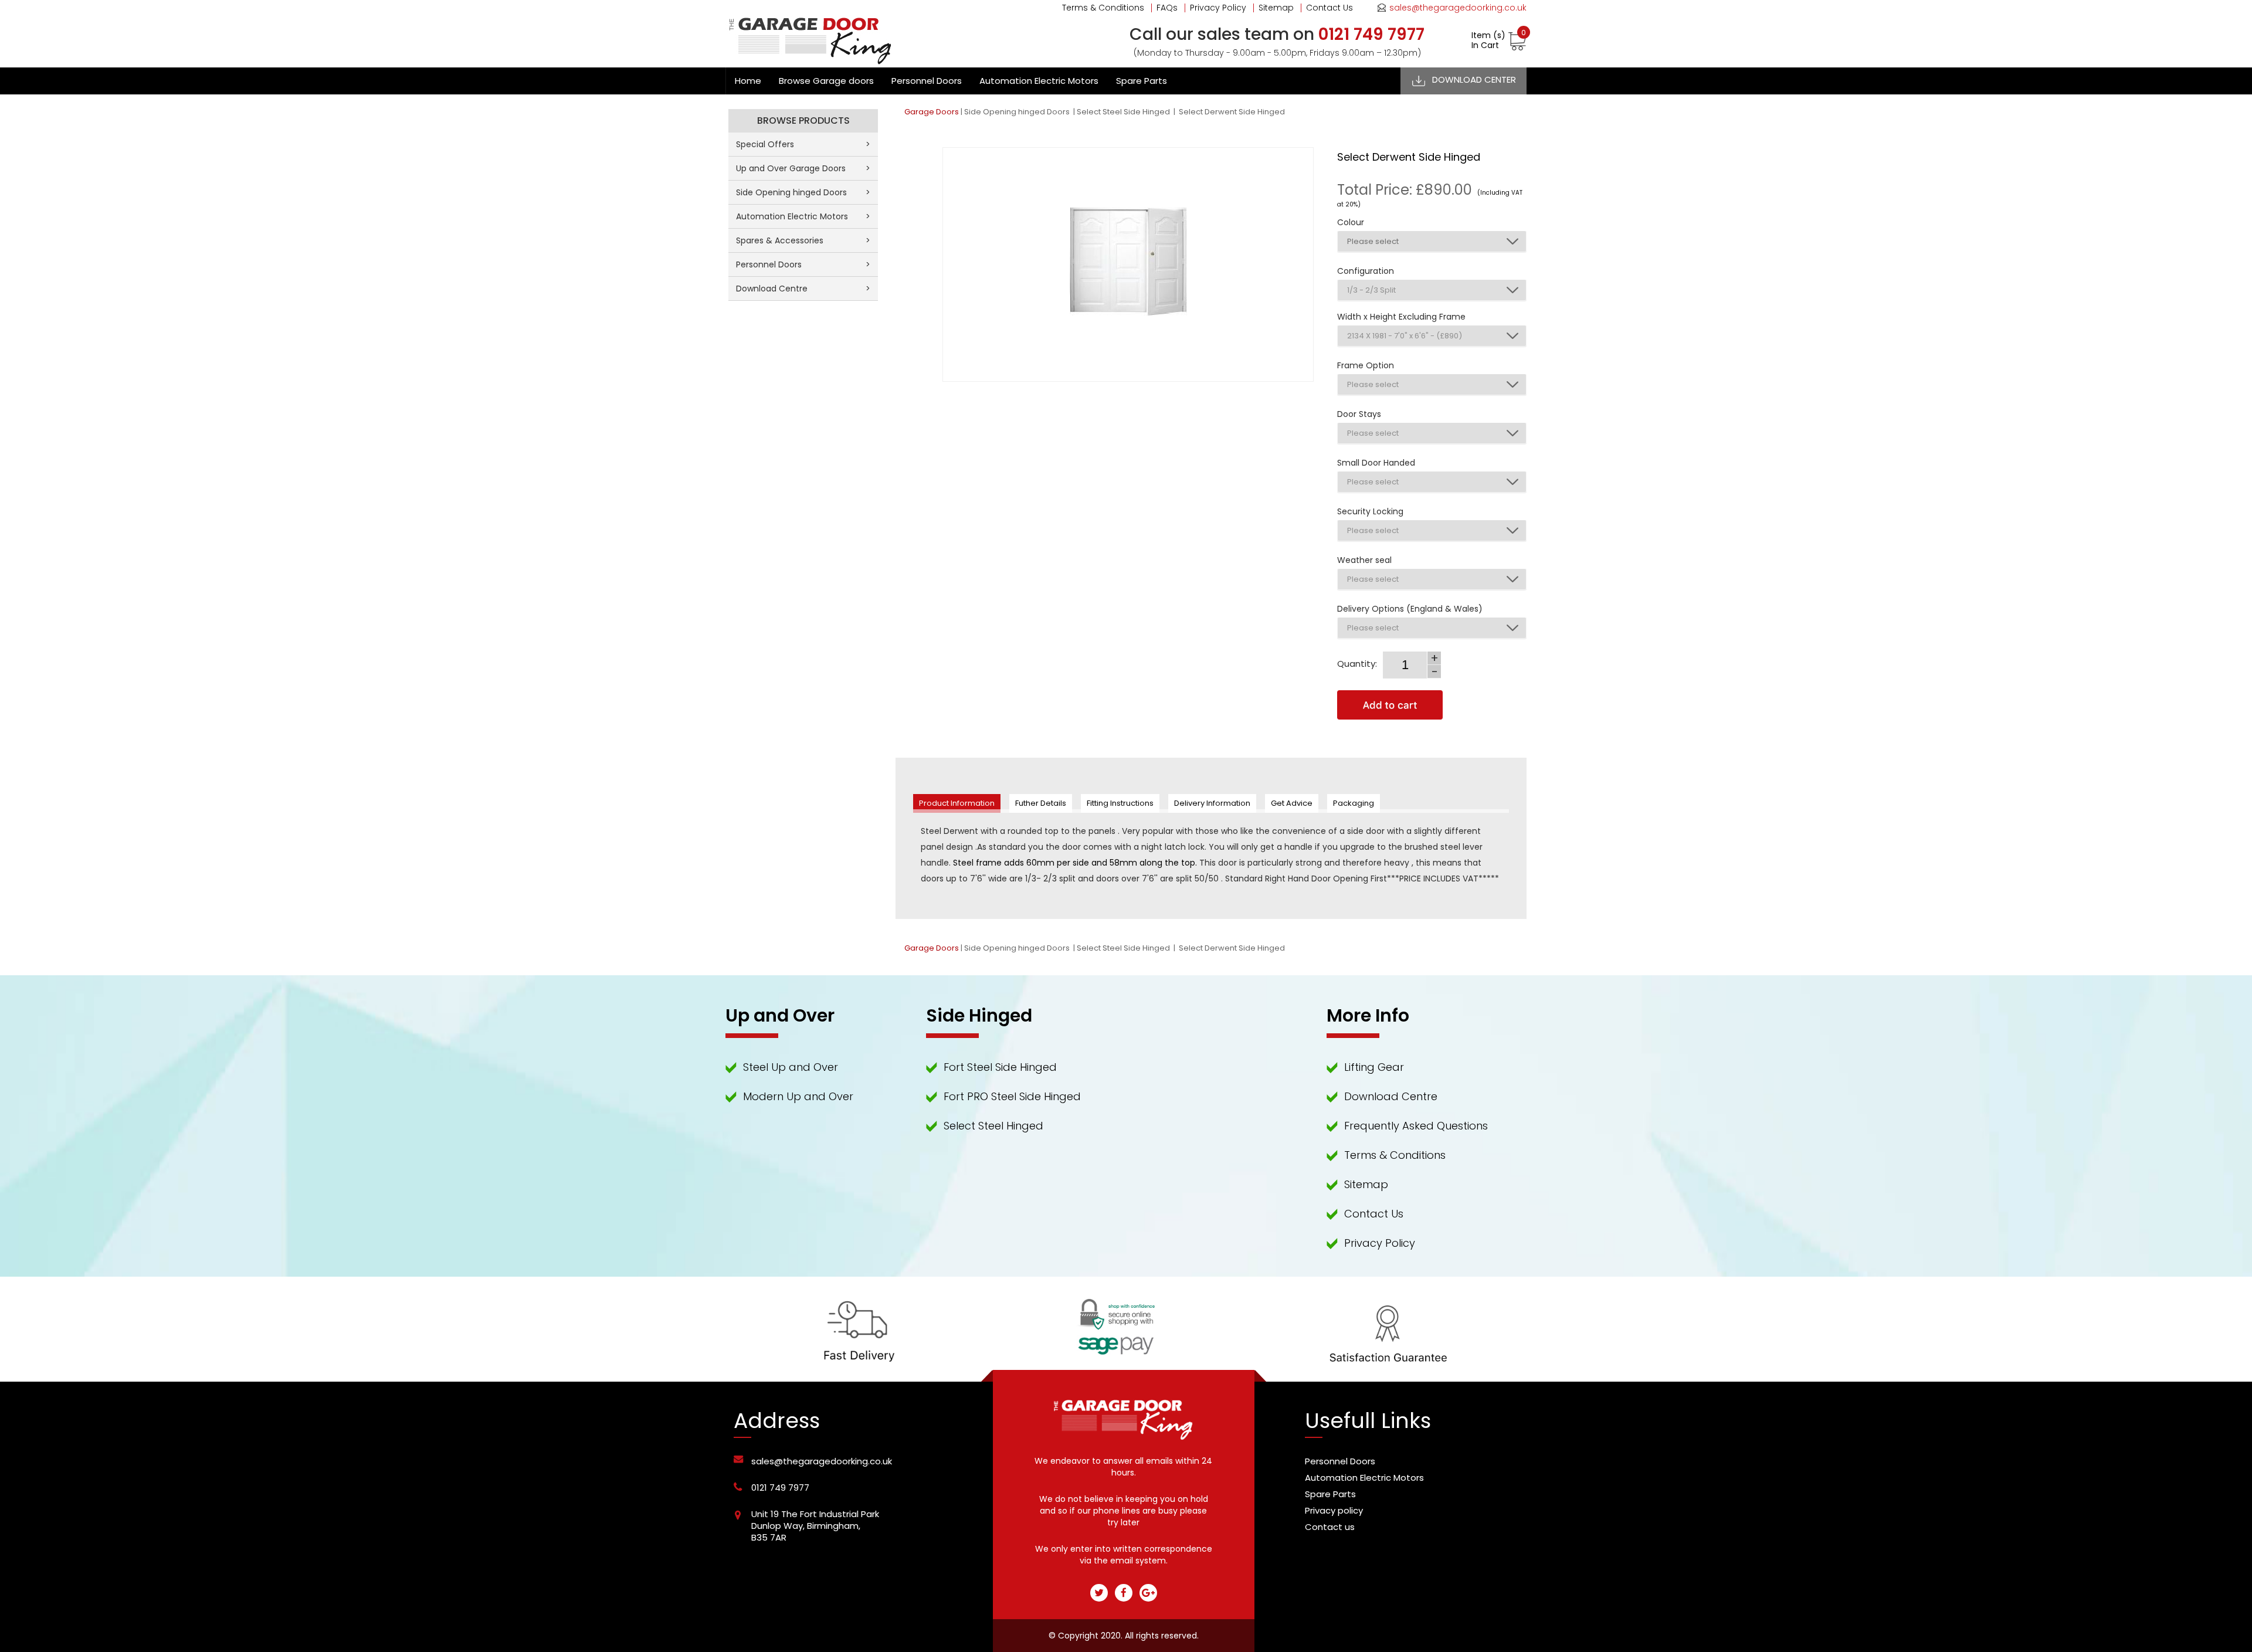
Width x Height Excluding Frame (1401, 317)
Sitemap (1276, 8)
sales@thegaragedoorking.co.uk (1458, 8)
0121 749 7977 (780, 1488)
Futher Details (1041, 803)
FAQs (1167, 8)
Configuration (1366, 271)
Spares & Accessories (803, 240)
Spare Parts (1142, 81)
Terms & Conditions (1103, 8)
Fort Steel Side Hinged (1000, 1067)
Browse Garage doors (826, 81)
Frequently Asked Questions (1416, 1126)
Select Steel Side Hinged (1124, 112)
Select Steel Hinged (993, 1126)
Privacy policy (1334, 1510)
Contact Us (1330, 8)
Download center (1474, 79)
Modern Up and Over (798, 1096)
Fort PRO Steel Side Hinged (1012, 1096)
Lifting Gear (1374, 1067)
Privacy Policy (1218, 8)
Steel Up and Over (791, 1067)
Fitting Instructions (1120, 803)
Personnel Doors (927, 81)
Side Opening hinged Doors (1018, 112)
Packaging (1354, 803)
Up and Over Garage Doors (803, 168)
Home (748, 81)
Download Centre (803, 289)
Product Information (957, 803)
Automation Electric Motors (1039, 81)
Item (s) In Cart (1499, 40)
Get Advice (1292, 803)
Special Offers (803, 144)
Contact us (1330, 1527)
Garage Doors (932, 112)
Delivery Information (1212, 803)
